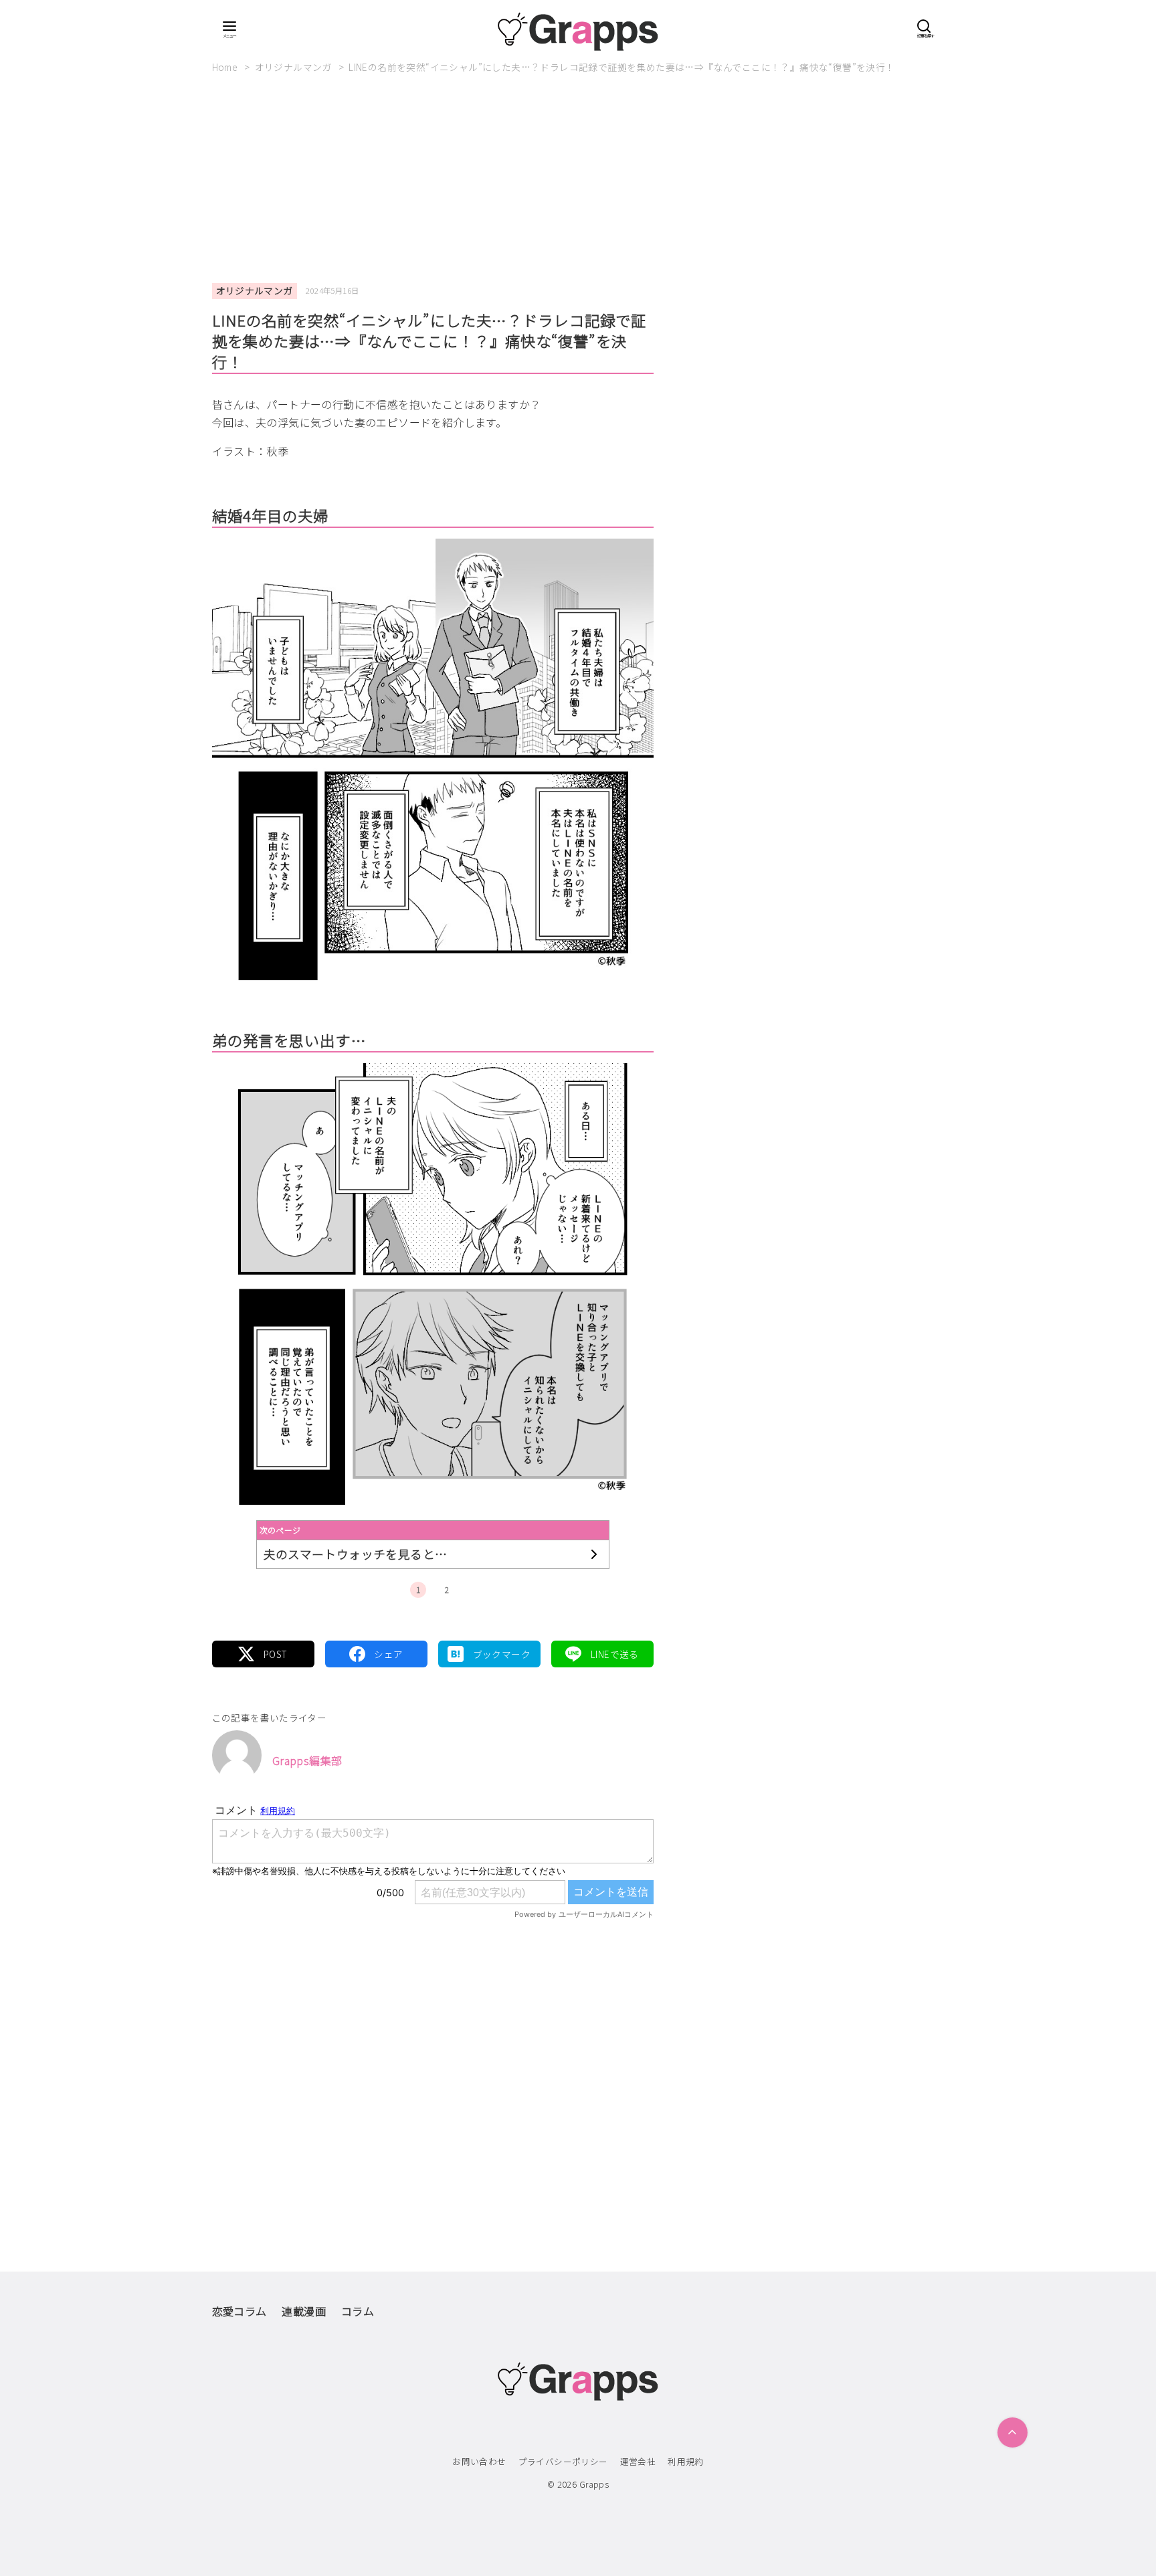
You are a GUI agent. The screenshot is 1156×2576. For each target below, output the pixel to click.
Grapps (594, 2484)
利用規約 (686, 2461)
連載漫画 (304, 2311)
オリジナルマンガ (295, 67)
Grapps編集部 (307, 1760)
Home (226, 67)
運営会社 (638, 2461)
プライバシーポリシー (563, 2461)
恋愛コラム (239, 2311)
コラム (358, 2311)
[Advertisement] (578, 184)
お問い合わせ (479, 2461)
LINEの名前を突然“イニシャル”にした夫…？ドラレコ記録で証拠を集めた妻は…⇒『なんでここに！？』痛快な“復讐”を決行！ (621, 67)
